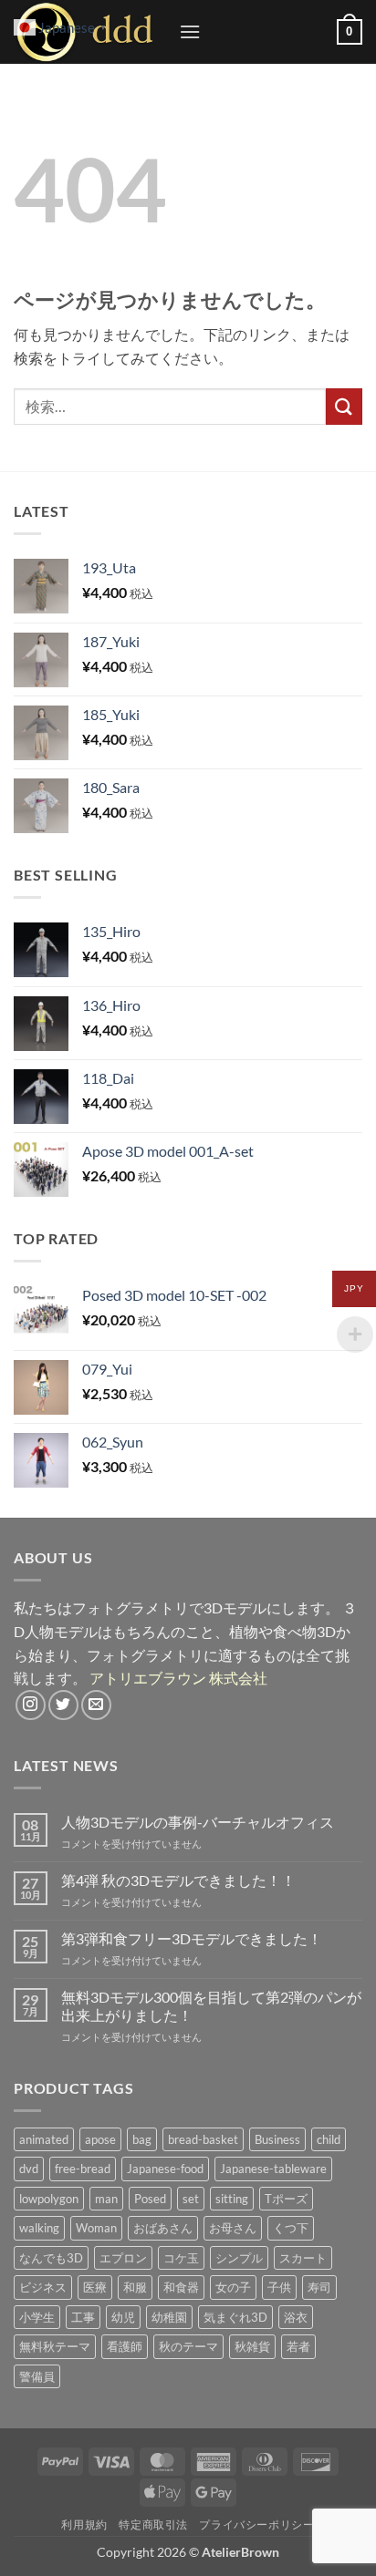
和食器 (181, 2287)
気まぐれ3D (235, 2317)
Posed (150, 2199)
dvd (29, 2169)
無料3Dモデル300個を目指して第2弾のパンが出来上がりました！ (211, 2005)
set (191, 2199)
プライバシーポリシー (256, 2524)
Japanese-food (165, 2169)
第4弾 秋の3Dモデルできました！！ (178, 1880)
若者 (298, 2346)
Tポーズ (286, 2199)
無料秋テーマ (55, 2346)
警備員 (37, 2376)
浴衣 (296, 2317)
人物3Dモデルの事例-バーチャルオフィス (198, 1822)
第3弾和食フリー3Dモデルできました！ (192, 1938)
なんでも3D (51, 2258)
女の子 (233, 2287)
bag (142, 2139)
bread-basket (203, 2139)
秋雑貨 (252, 2346)
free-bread (83, 2169)
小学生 (37, 2317)
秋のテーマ (188, 2346)
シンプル (239, 2258)
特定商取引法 (153, 2524)
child (329, 2139)
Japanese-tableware (273, 2169)
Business (277, 2139)
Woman (96, 2228)
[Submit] (344, 406)
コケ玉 (181, 2258)
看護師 (125, 2346)
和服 (135, 2287)
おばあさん (163, 2228)
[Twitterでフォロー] (63, 1705)
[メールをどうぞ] (96, 1705)
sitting (232, 2199)
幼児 (123, 2317)
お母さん (233, 2228)
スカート (303, 2258)
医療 (95, 2287)
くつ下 (291, 2228)
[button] (190, 31)
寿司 (319, 2287)
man (106, 2199)
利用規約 (84, 2524)
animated (44, 2139)
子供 (279, 2287)
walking (39, 2228)
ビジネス (43, 2287)
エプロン (123, 2258)
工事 (83, 2317)
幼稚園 (169, 2317)
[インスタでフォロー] (31, 1705)
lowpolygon (49, 2199)
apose (100, 2139)
